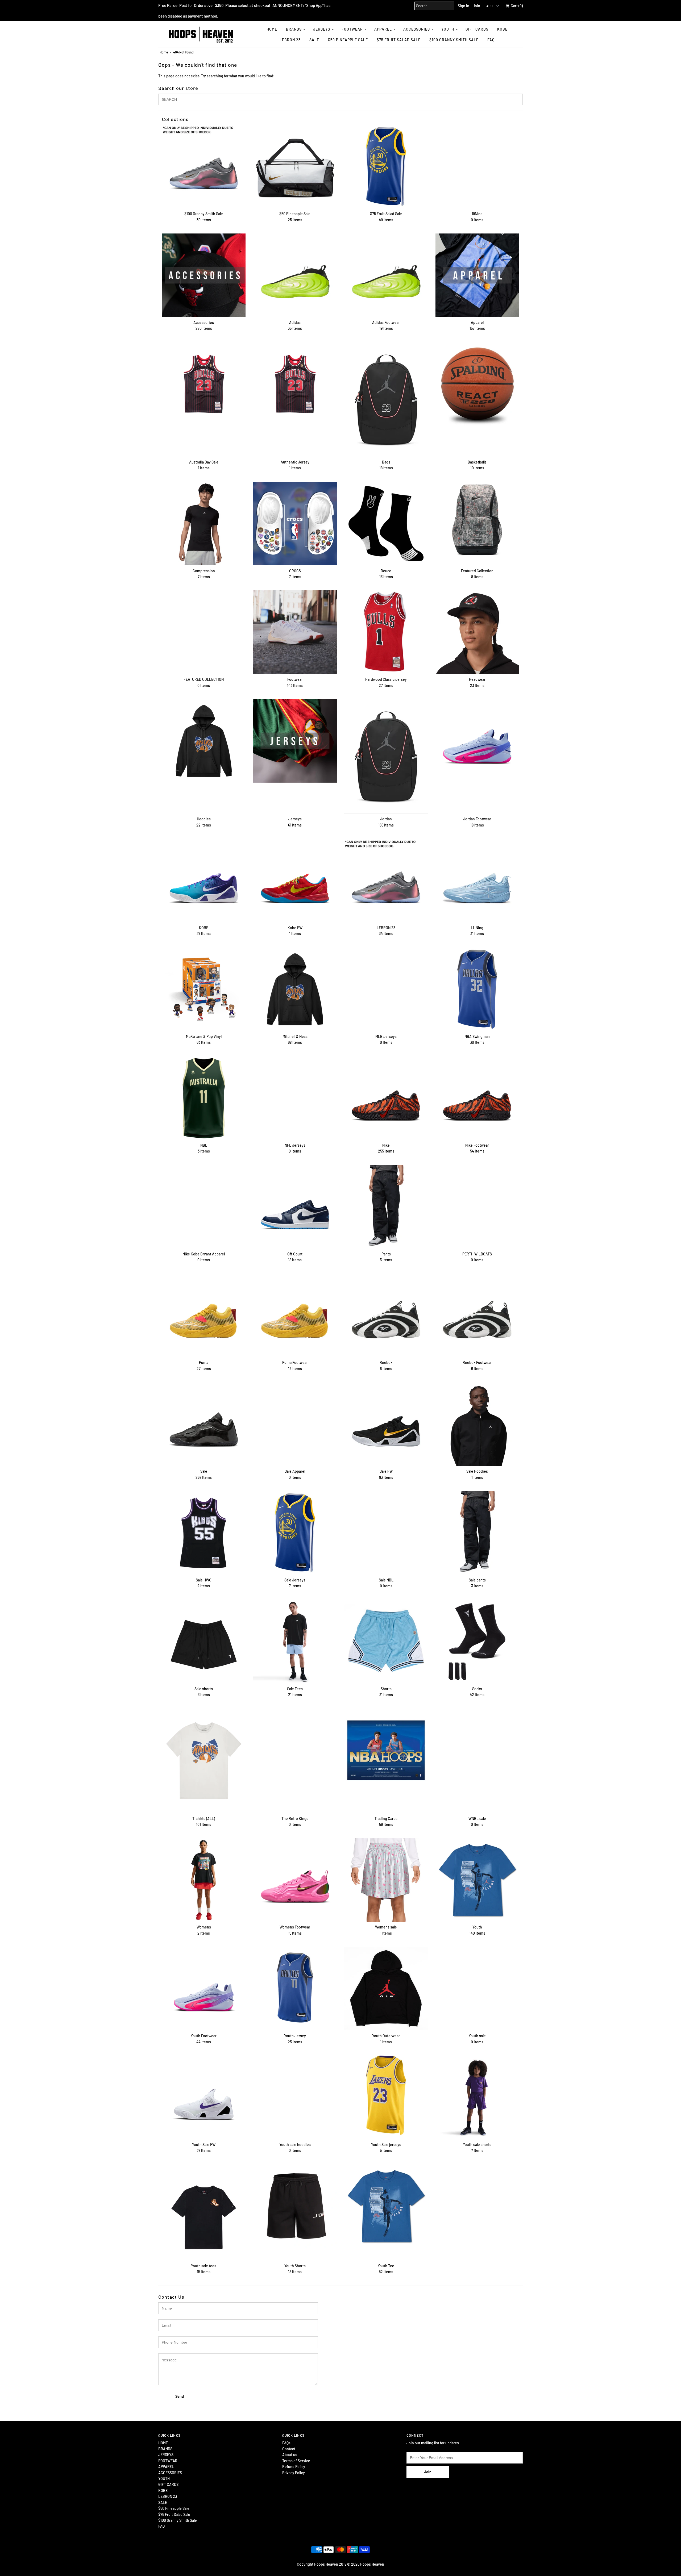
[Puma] (204, 1315)
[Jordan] (386, 756)
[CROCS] (295, 524)
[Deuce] (386, 524)
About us (290, 2455)
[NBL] (204, 1098)
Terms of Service (296, 2461)
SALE (314, 40)
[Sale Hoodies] (477, 1424)
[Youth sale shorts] (477, 2097)
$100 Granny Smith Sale (454, 40)
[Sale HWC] (204, 1533)
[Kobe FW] (295, 880)
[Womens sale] (386, 1880)
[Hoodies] (204, 741)
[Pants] (386, 1207)
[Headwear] (477, 632)
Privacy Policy (294, 2473)
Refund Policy (294, 2467)
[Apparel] (477, 275)
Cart (516, 6)
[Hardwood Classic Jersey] (386, 632)
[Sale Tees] (295, 1642)
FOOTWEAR (352, 29)
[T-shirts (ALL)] (204, 1761)
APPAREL (383, 29)
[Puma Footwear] (295, 1315)
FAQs (286, 2443)
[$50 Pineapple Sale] (295, 166)
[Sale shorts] (204, 1642)
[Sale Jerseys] (295, 1533)
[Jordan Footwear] (477, 741)
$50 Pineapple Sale (348, 40)
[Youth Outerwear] (386, 1989)
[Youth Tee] (386, 2206)
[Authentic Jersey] (295, 384)
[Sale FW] (386, 1424)
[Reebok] (386, 1315)
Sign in (464, 6)
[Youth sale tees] (204, 2212)
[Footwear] (295, 632)
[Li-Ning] (477, 880)
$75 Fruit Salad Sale (399, 40)
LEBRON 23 (290, 40)
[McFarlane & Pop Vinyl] (204, 989)
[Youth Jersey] (295, 1989)
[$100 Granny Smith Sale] (204, 166)
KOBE (502, 29)
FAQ (491, 40)
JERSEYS (322, 29)
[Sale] (204, 1424)
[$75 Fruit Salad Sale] (386, 166)
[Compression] (204, 524)
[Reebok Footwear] (477, 1315)
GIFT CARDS (477, 29)
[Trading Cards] (386, 1750)
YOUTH (448, 29)
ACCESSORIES (417, 29)
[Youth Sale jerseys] (386, 2095)
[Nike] (386, 1098)
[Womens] (204, 1880)
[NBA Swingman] (477, 989)
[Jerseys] (295, 741)
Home (164, 52)
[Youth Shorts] (295, 2206)
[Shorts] (386, 1642)
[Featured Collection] (477, 524)
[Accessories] (204, 275)
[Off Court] (295, 1207)
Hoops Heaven (372, 2564)
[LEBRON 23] (386, 880)
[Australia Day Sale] (204, 384)
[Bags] (386, 399)
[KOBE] (204, 880)
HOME (272, 29)
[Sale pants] (477, 1533)
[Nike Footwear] (477, 1098)
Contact (289, 2449)
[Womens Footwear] (295, 1880)
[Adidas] (295, 275)
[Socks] (477, 1642)
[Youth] (477, 1880)
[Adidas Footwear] (386, 275)
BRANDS (294, 29)
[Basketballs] (477, 384)
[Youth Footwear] (204, 1989)
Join (476, 6)
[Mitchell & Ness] (295, 989)
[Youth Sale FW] (204, 2097)
